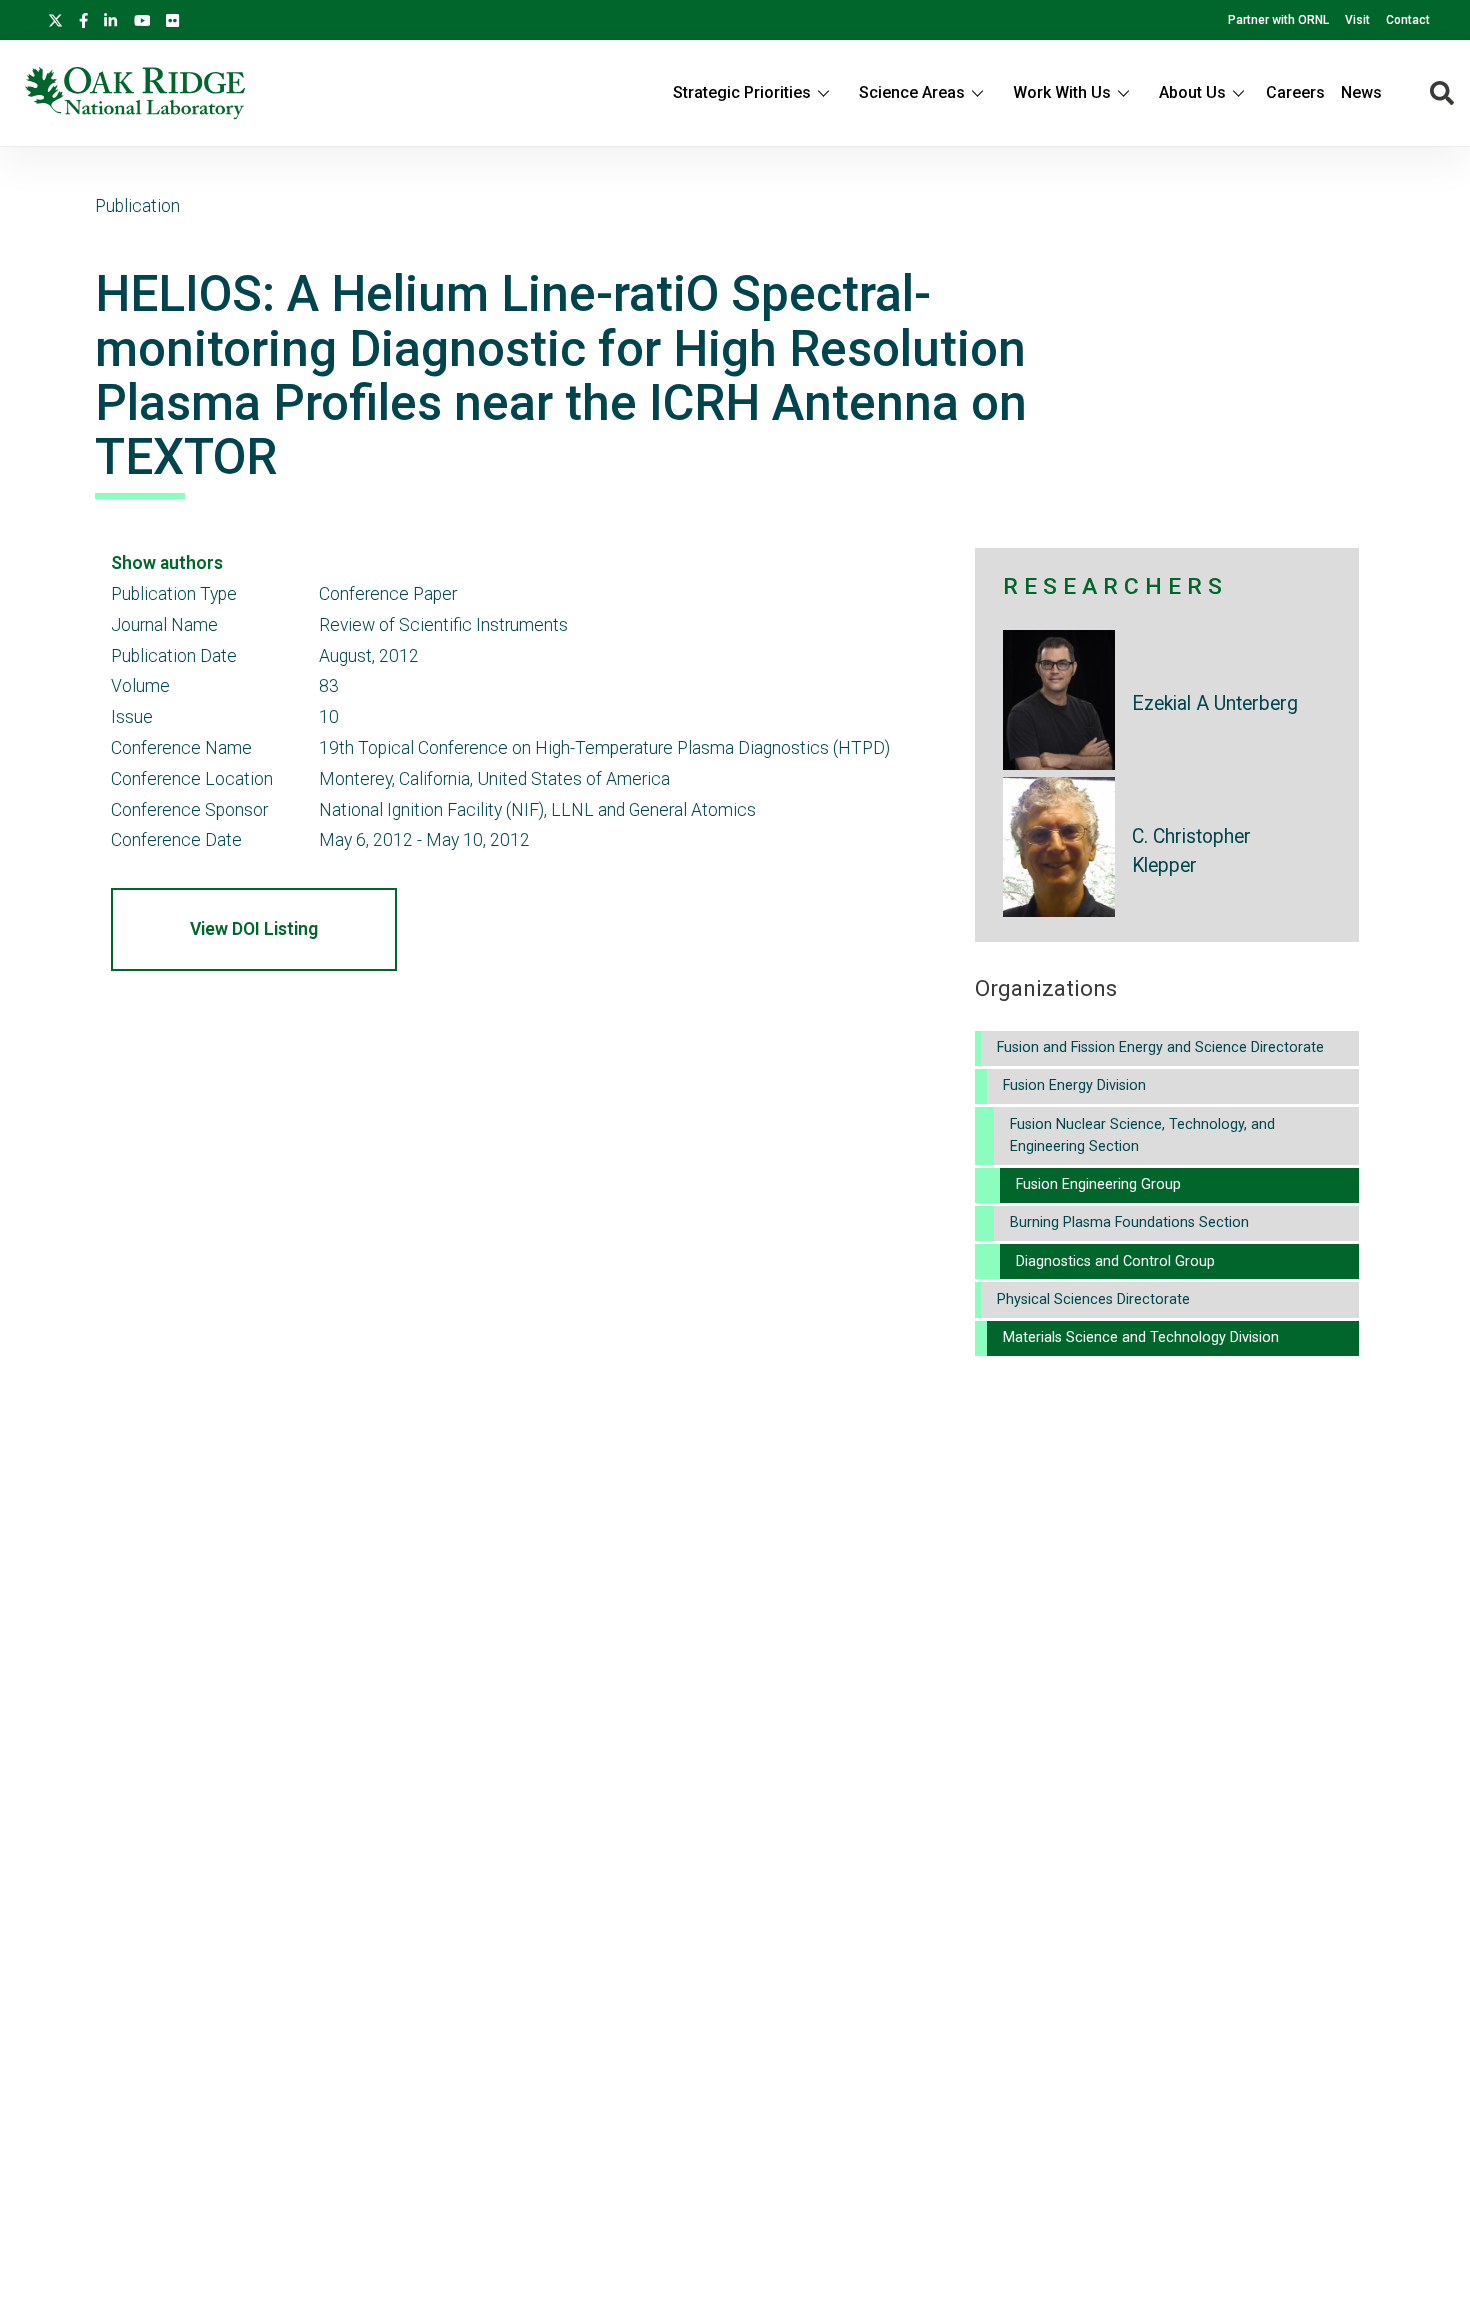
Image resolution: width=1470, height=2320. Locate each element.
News (1361, 92)
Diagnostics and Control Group (1115, 1261)
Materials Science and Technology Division (1141, 1337)
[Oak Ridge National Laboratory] (134, 93)
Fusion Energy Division (1074, 1085)
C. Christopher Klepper (1191, 851)
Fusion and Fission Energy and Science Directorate (1160, 1047)
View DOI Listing (254, 929)
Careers (1295, 92)
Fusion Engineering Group (1098, 1184)
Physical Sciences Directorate (1093, 1299)
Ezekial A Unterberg (1215, 703)
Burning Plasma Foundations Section (1129, 1222)
